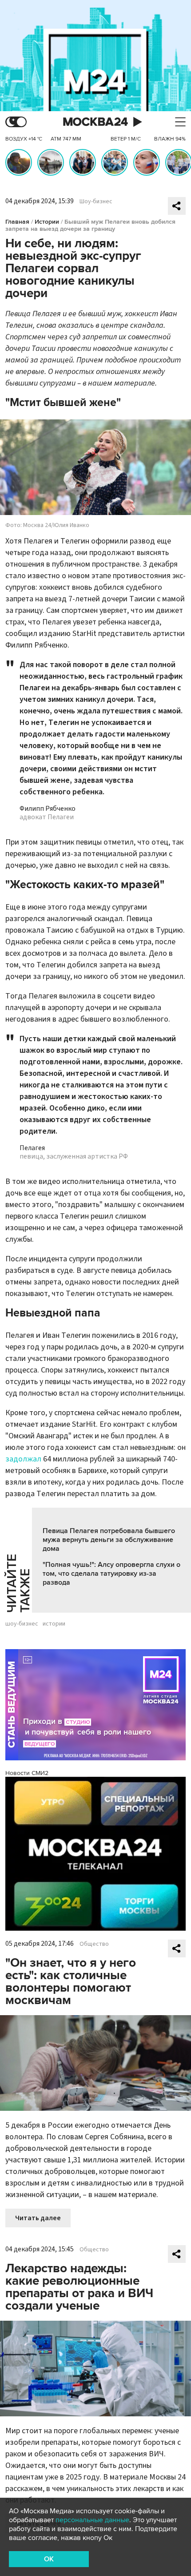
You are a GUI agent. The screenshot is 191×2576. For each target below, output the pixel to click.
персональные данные (92, 2520)
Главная (17, 222)
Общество (94, 1944)
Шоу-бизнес (96, 201)
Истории (47, 222)
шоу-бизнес (22, 1624)
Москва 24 (95, 122)
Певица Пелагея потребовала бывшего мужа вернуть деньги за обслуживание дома (109, 1540)
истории (54, 1624)
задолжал (23, 1459)
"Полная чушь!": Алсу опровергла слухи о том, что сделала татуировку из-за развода (111, 1574)
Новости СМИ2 (27, 1773)
